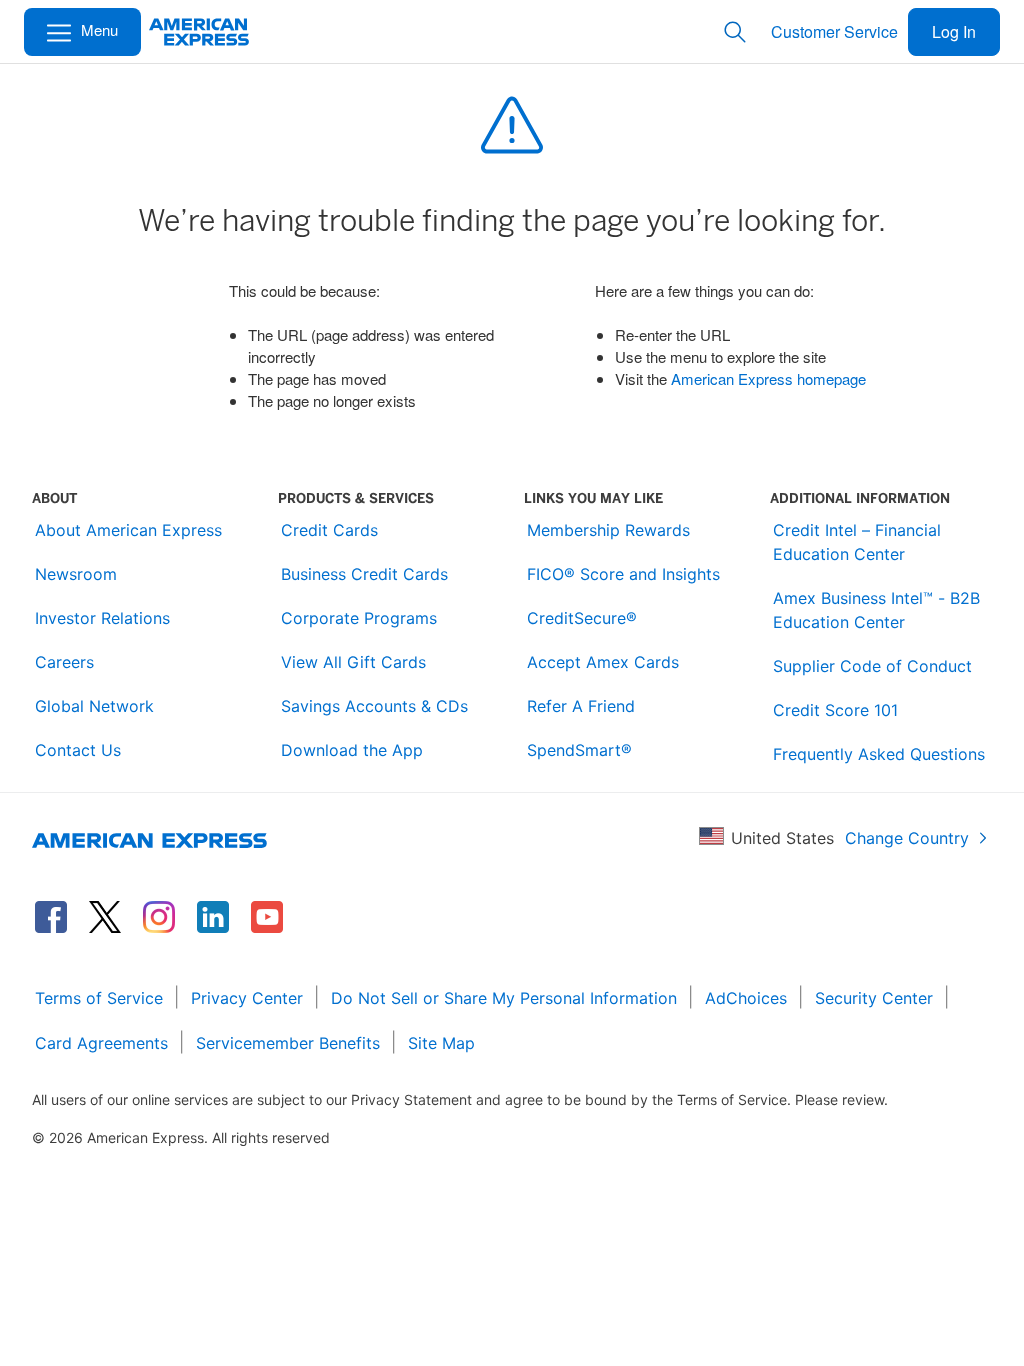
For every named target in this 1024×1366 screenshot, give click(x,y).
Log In (954, 31)
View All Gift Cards (353, 662)
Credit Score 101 (835, 710)
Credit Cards (329, 530)
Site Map (441, 1043)
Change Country (907, 838)
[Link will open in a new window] (51, 917)
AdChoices (746, 998)
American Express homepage (768, 378)
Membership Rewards (608, 530)
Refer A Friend (581, 706)
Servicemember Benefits (288, 1043)
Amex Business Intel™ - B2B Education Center (876, 610)
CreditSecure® (582, 618)
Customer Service (834, 31)
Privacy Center (247, 998)
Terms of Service (99, 998)
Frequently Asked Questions (879, 754)
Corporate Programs (359, 618)
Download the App (352, 750)
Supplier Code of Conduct (872, 666)
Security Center (874, 998)
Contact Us (78, 750)
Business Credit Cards (364, 574)
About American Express (128, 530)
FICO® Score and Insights (623, 574)
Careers (64, 662)
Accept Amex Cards (603, 662)
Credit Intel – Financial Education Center (857, 542)
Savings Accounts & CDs (374, 706)
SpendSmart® (579, 750)
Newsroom (76, 574)
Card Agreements (101, 1043)
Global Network (94, 706)
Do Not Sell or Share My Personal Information (504, 998)
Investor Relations (102, 618)
